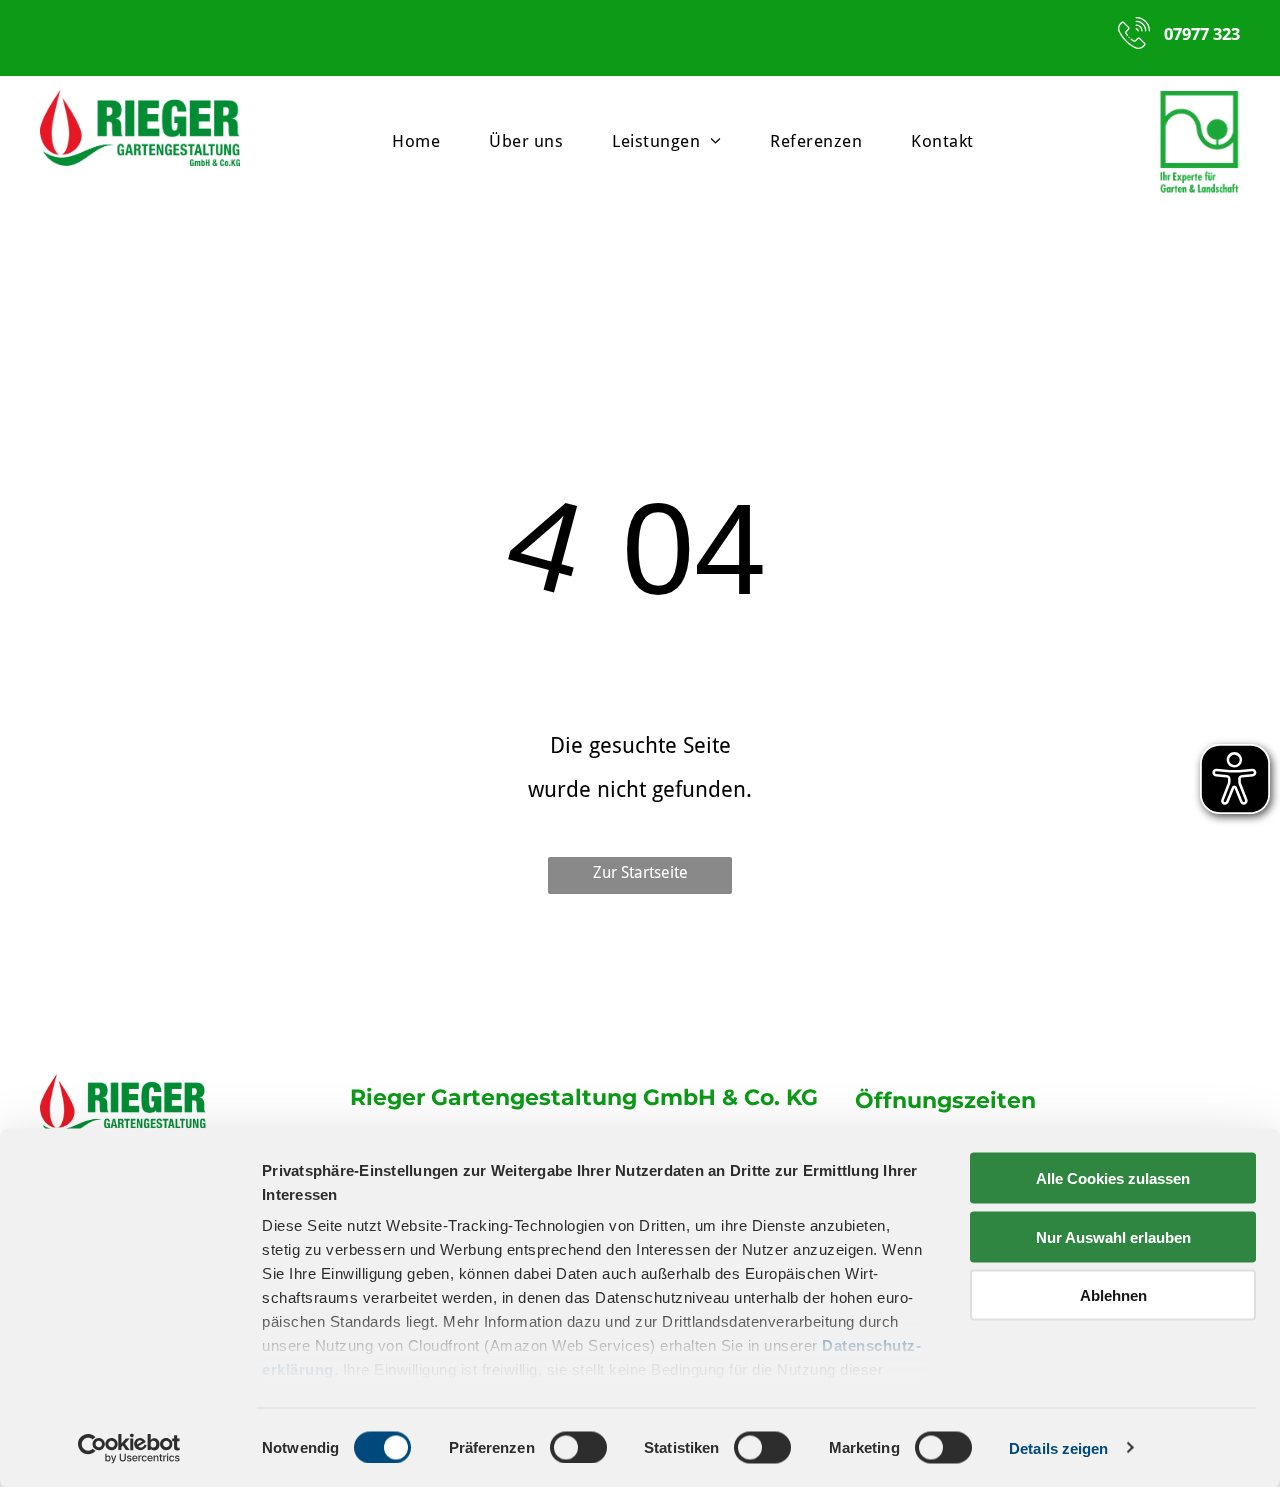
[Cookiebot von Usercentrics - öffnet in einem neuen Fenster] (129, 1448)
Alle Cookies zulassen (1113, 1178)
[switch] (578, 1447)
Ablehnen (1113, 1295)
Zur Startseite (640, 872)
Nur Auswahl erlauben (1113, 1236)
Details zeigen (1058, 1447)
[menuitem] (423, 141)
